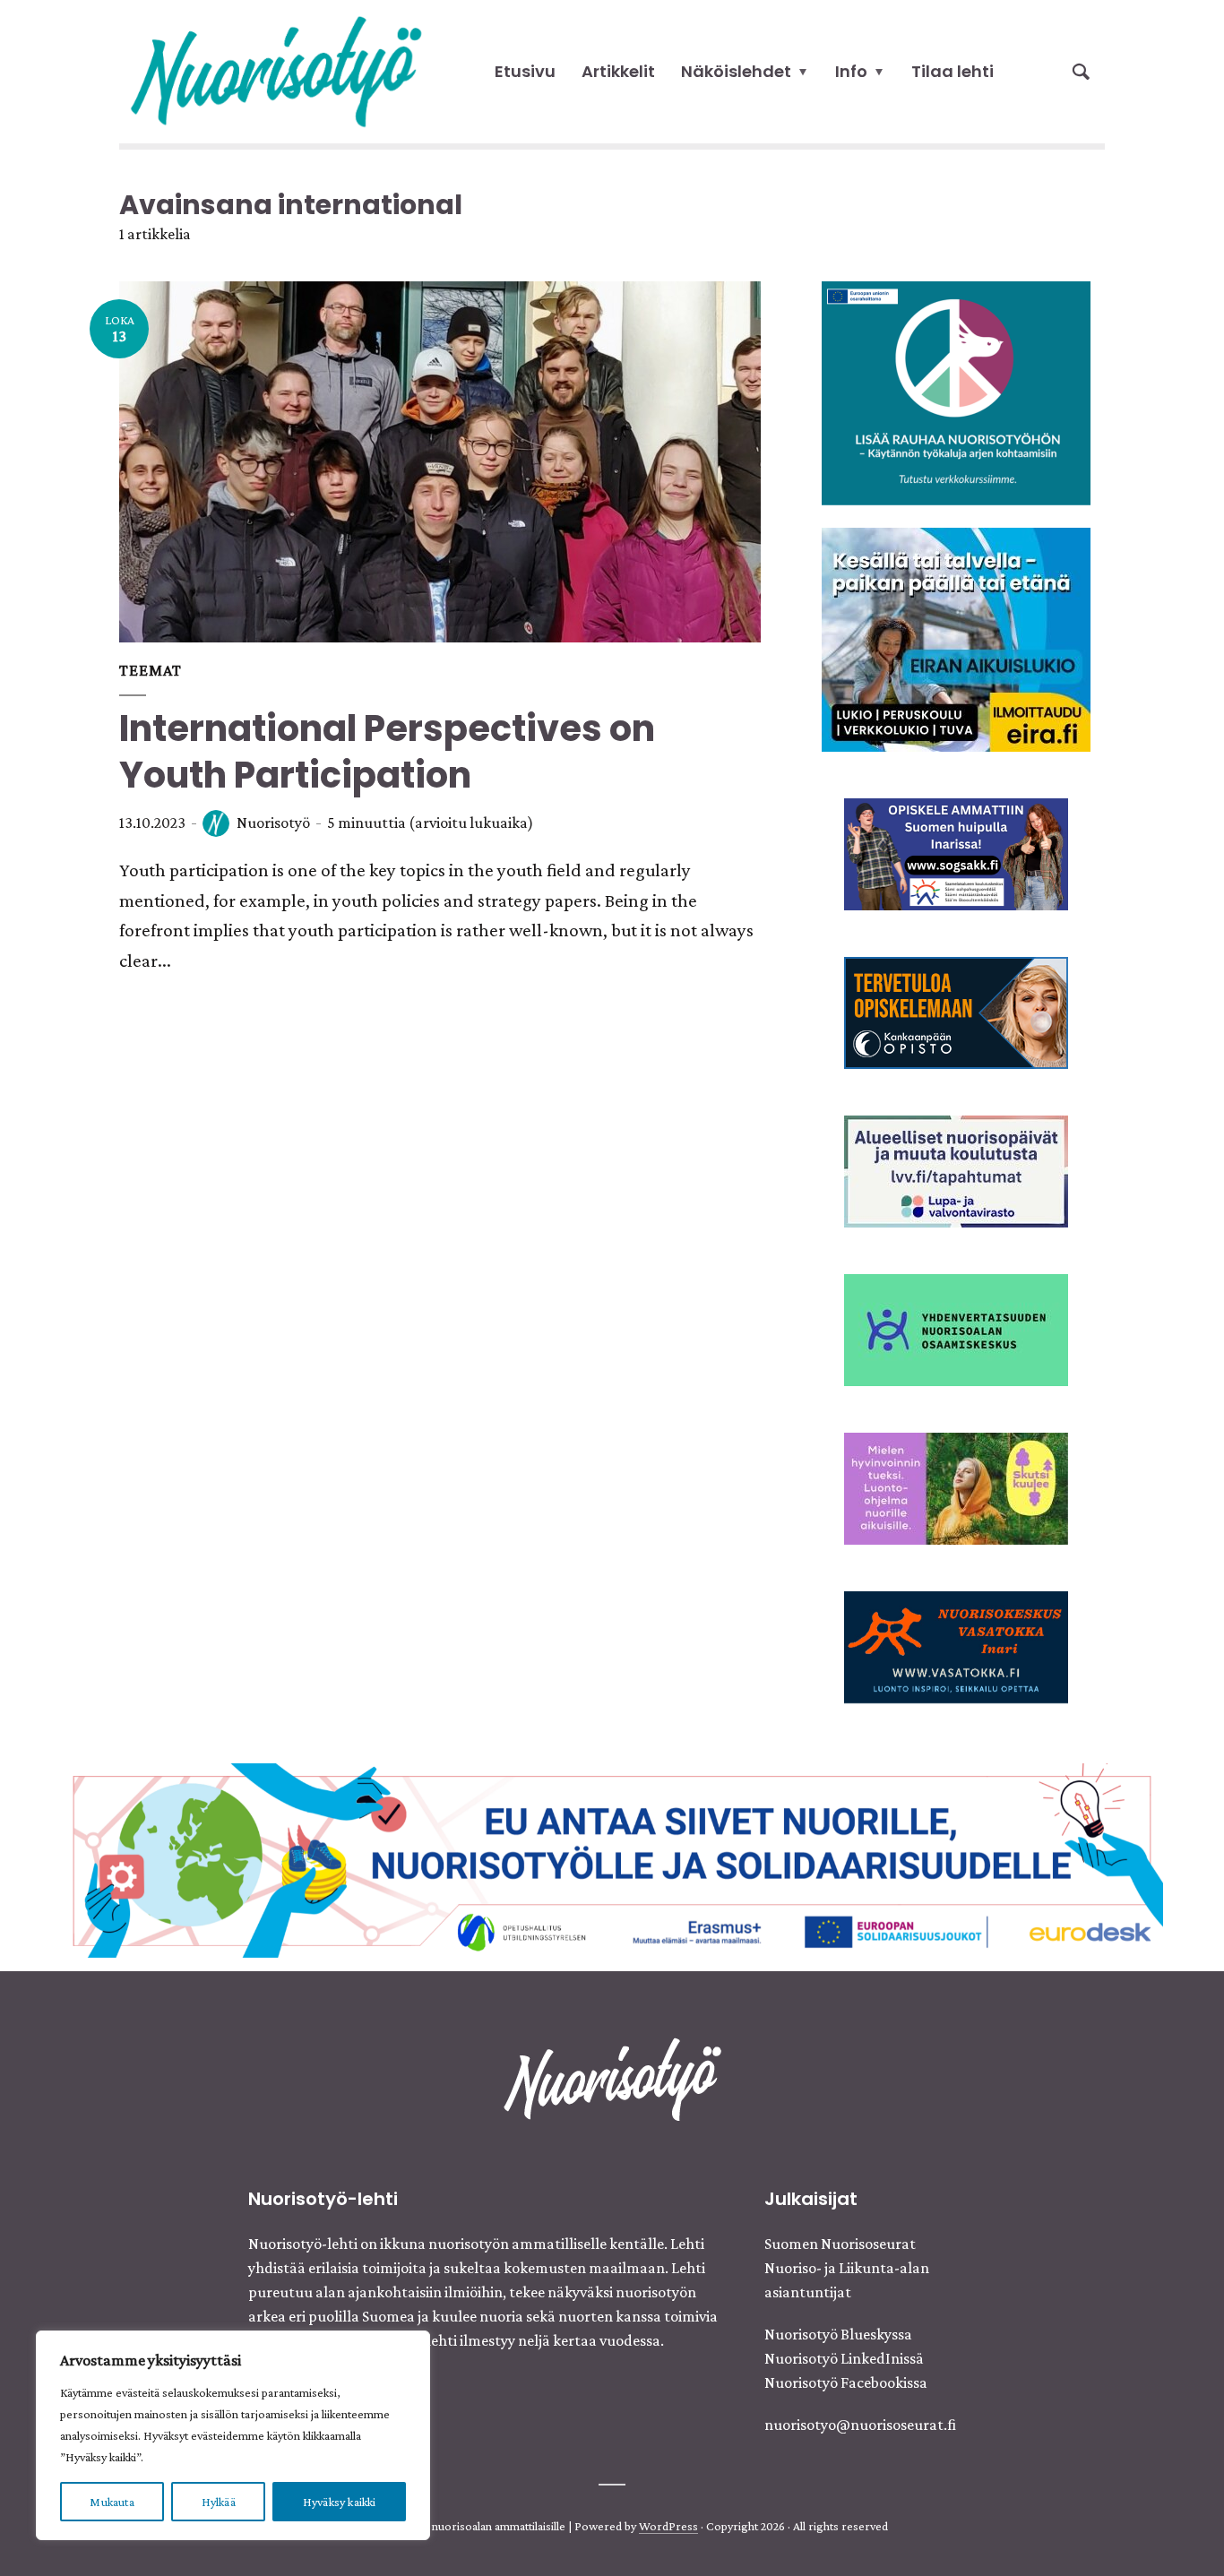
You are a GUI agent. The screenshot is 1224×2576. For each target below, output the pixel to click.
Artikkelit (618, 71)
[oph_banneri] (612, 1858)
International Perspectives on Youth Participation (387, 752)
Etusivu (525, 71)
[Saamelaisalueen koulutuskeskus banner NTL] (956, 852)
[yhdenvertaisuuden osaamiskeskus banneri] (956, 1328)
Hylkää (219, 2502)
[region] (233, 2435)
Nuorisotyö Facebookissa (846, 2382)
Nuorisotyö (273, 823)
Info (851, 71)
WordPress (668, 2526)
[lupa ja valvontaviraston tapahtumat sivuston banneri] (956, 1169)
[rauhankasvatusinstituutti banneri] (956, 392)
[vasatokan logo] (956, 1645)
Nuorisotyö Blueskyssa (838, 2334)
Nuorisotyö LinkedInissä (844, 2358)
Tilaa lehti (952, 71)
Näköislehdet (736, 71)
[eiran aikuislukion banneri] (956, 638)
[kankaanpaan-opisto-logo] (956, 1011)
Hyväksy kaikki (340, 2502)
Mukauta (112, 2502)
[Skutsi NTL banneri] (956, 1486)
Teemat (151, 670)
